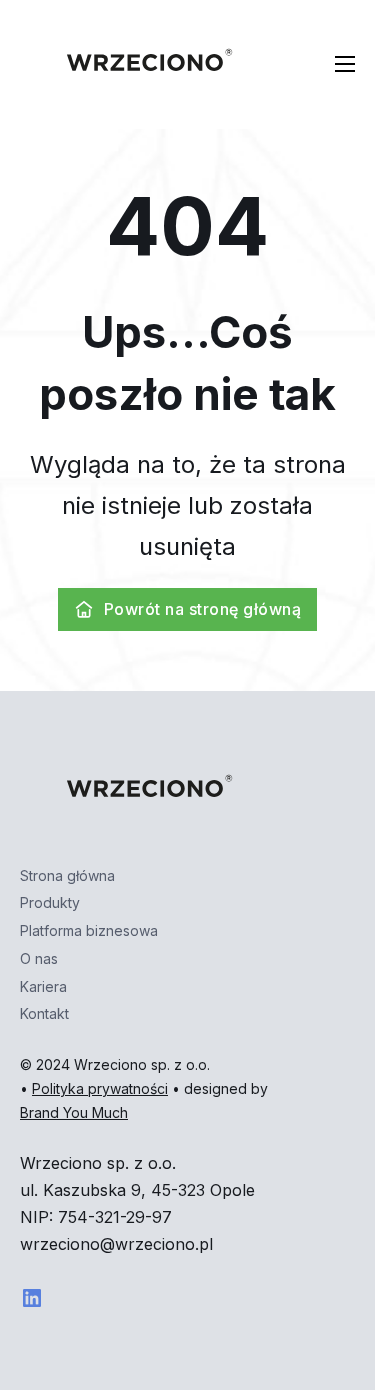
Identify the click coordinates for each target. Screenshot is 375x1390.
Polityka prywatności (100, 1088)
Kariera (43, 986)
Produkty (50, 902)
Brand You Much (74, 1112)
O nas (39, 958)
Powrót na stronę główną (203, 609)
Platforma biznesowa (89, 930)
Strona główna (67, 875)
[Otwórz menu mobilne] (345, 64)
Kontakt (44, 1013)
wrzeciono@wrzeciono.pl (116, 1244)
